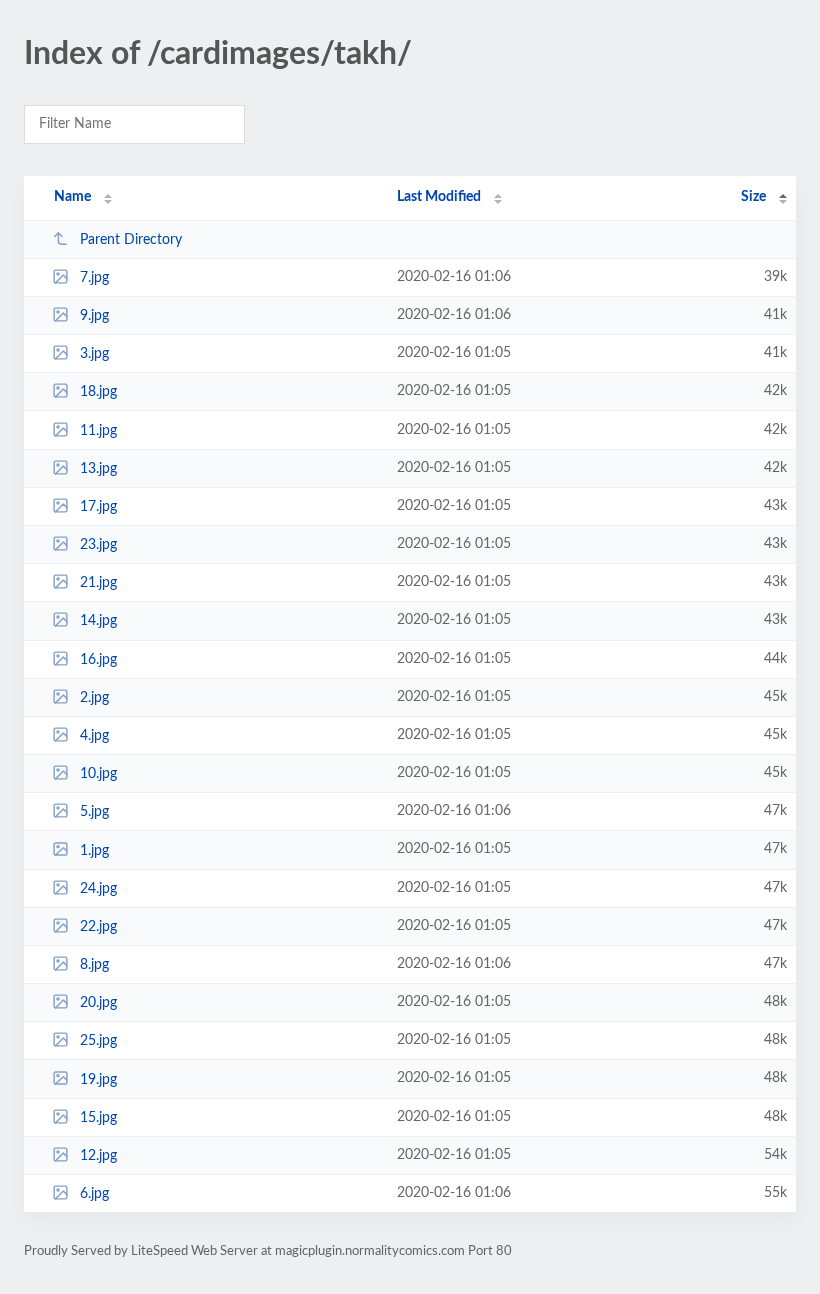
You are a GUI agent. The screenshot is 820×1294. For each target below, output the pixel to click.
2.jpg (94, 698)
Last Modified (439, 197)
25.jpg (98, 1041)
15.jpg (98, 1118)
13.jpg (98, 469)
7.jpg (94, 278)
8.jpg (94, 965)
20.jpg (98, 1003)
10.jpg (98, 774)
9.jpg (94, 316)
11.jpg (98, 431)
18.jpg (98, 392)
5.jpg (94, 812)
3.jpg (94, 354)
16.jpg (98, 660)
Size (753, 197)
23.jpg (98, 545)
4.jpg (94, 736)
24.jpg (98, 889)
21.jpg (98, 583)
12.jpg (98, 1156)
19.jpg (98, 1079)
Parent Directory (131, 240)
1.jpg (94, 850)
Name (72, 197)
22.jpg (98, 927)
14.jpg (98, 621)
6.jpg (94, 1194)
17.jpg (98, 507)
